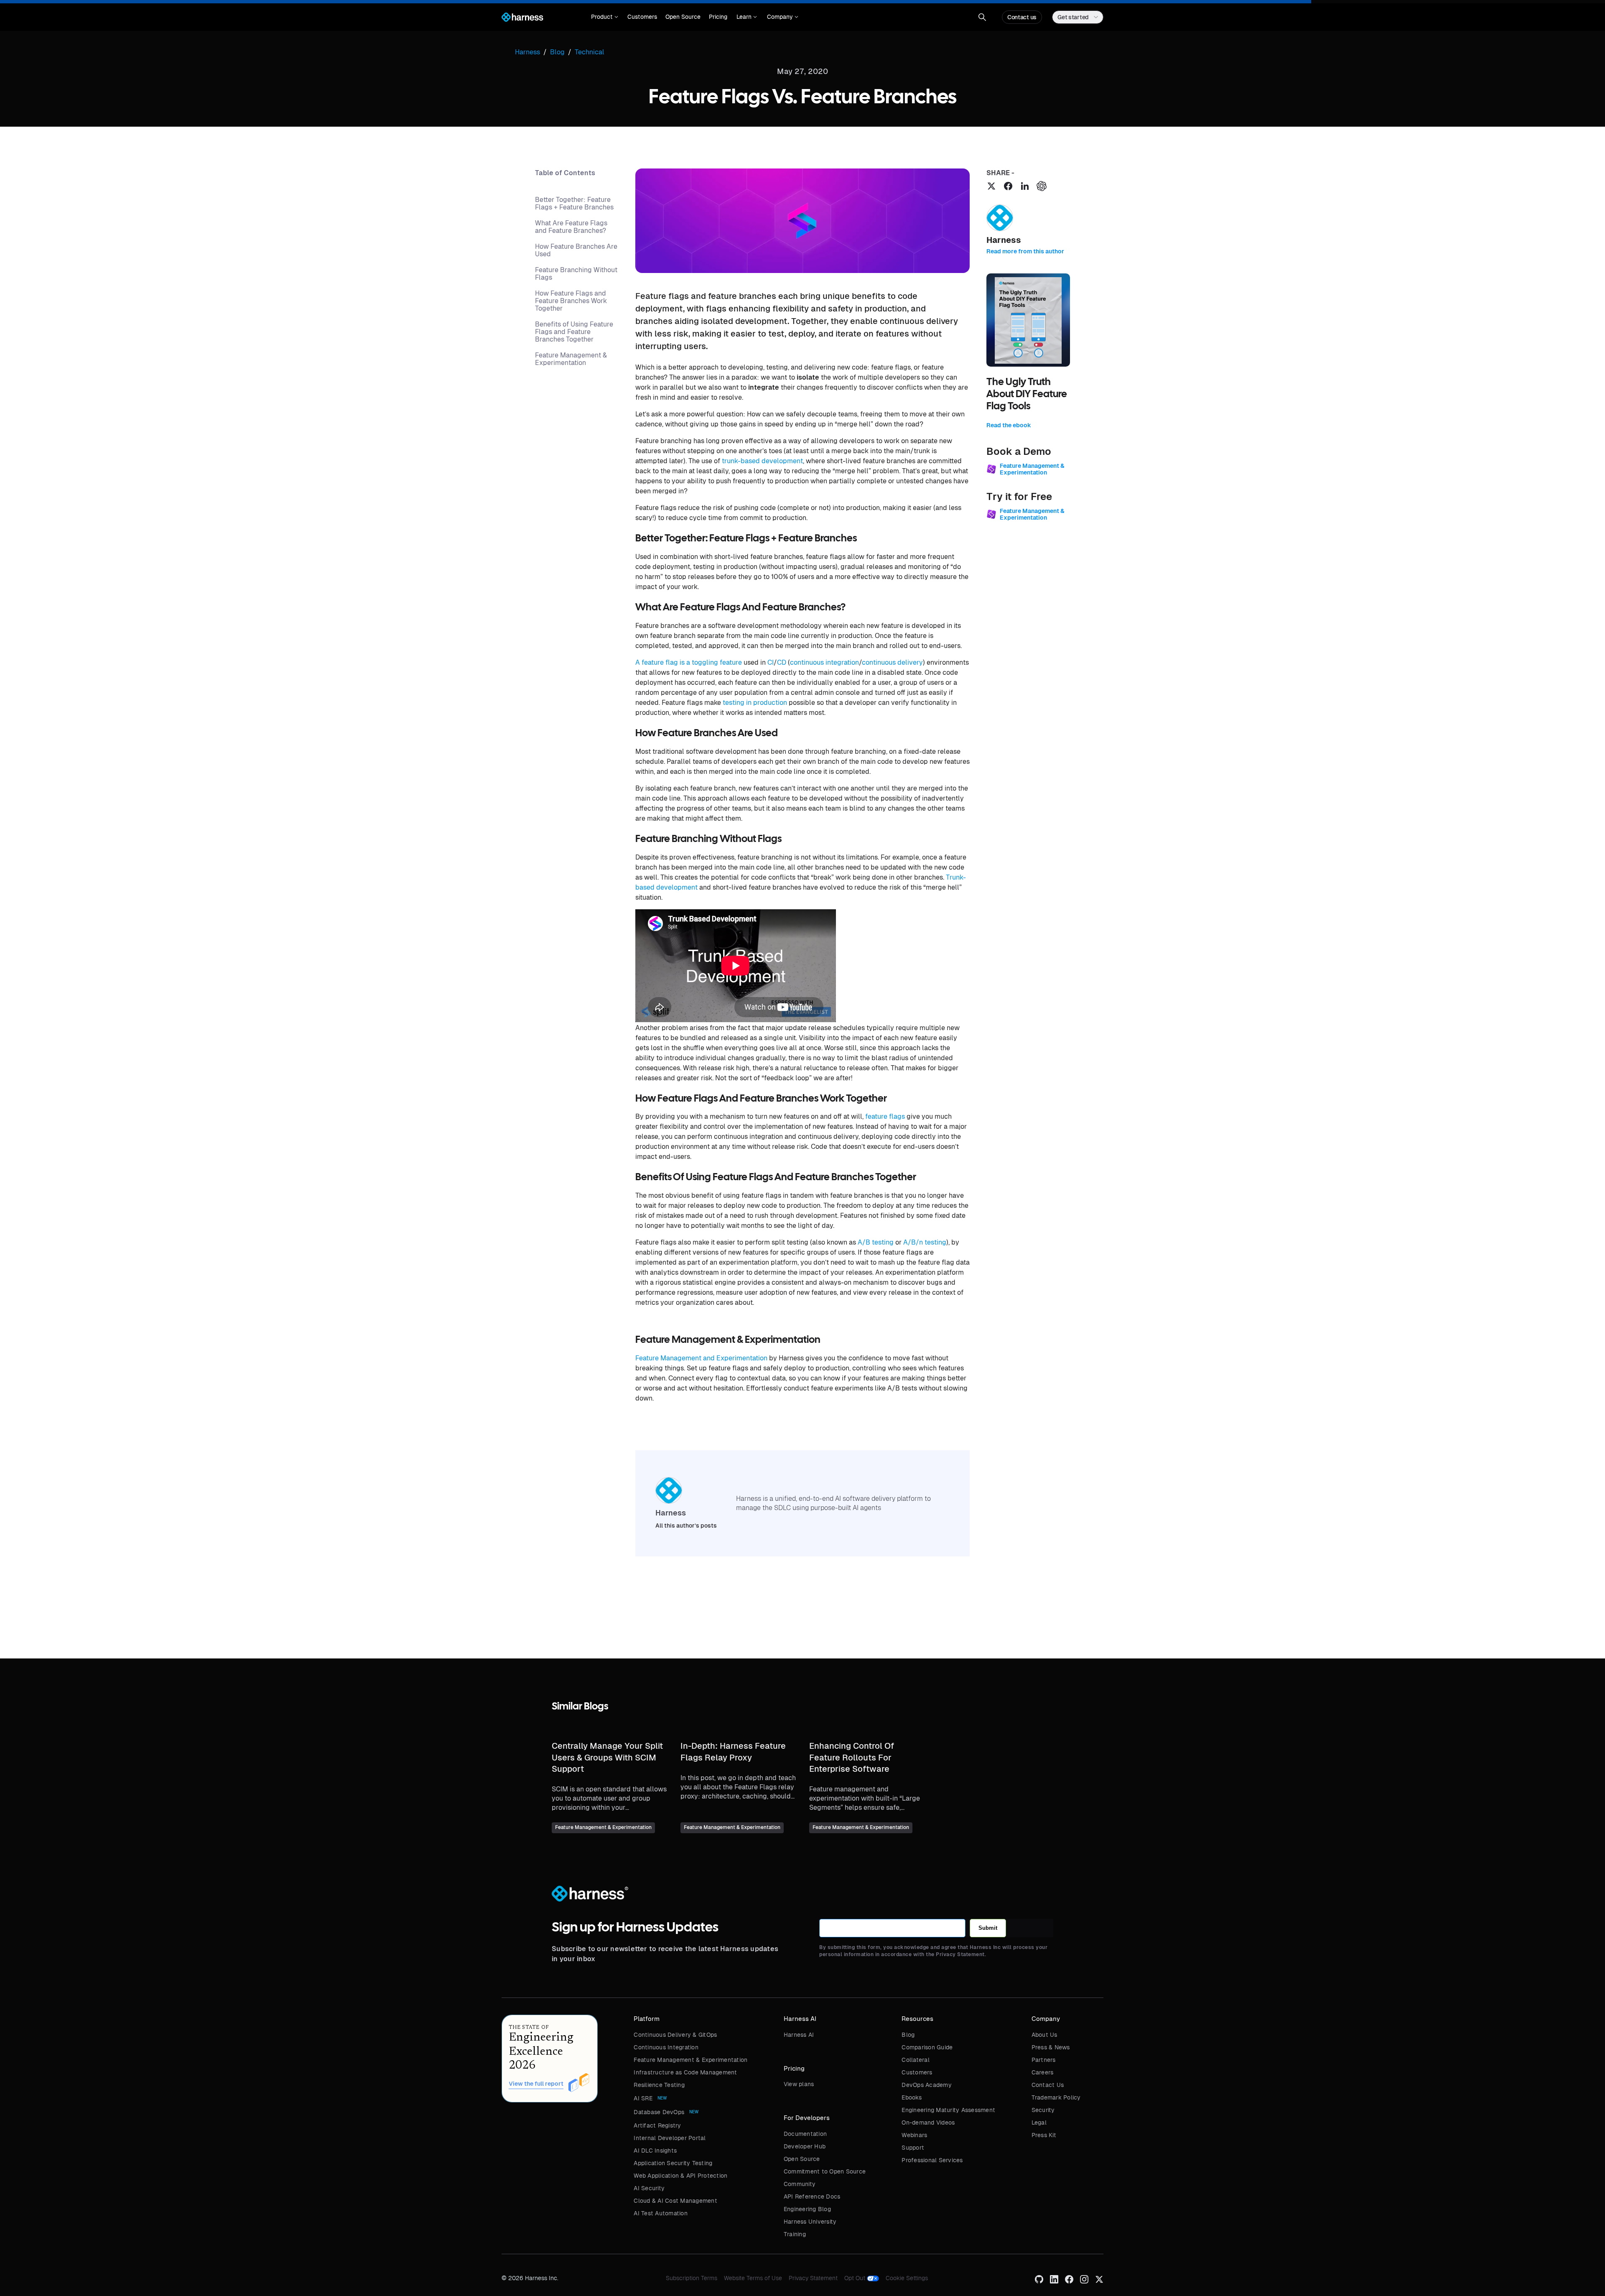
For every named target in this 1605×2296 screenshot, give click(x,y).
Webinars (914, 2135)
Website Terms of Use (753, 2278)
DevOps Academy (927, 2085)
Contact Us (1048, 2085)
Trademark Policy (1056, 2097)
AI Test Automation (661, 2213)
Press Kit (1044, 2135)
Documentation (805, 2134)
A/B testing (876, 1242)
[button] (605, 17)
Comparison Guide (927, 2047)
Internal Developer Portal (670, 2138)
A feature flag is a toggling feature (689, 662)
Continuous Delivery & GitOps (675, 2035)
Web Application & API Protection (680, 2176)
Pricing (718, 17)
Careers (1043, 2072)
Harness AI (799, 2035)
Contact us (1022, 17)
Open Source (683, 17)
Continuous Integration (666, 2047)
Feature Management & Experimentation (690, 2060)
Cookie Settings (907, 2278)
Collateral (916, 2060)
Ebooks (912, 2097)
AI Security (649, 2188)
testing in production (755, 703)
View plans (799, 2084)
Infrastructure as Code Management (685, 2072)
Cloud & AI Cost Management (675, 2201)
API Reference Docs (812, 2197)
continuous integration (824, 662)
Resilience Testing (659, 2085)
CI (771, 662)
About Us (1045, 2035)
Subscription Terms (692, 2278)
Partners (1044, 2060)
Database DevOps (659, 2112)
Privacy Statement (813, 2278)
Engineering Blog (807, 2209)
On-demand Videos (928, 2123)
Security (1043, 2110)
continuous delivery (892, 662)
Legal (1039, 2123)
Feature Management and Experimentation (701, 1358)
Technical (590, 52)
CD (782, 662)
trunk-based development (762, 461)
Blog (908, 2035)
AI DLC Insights (655, 2151)
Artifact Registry (657, 2125)
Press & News (1051, 2047)
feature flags (885, 1116)
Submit (988, 1928)
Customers (642, 17)
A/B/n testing (925, 1242)
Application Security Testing (673, 2163)
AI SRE (643, 2098)
